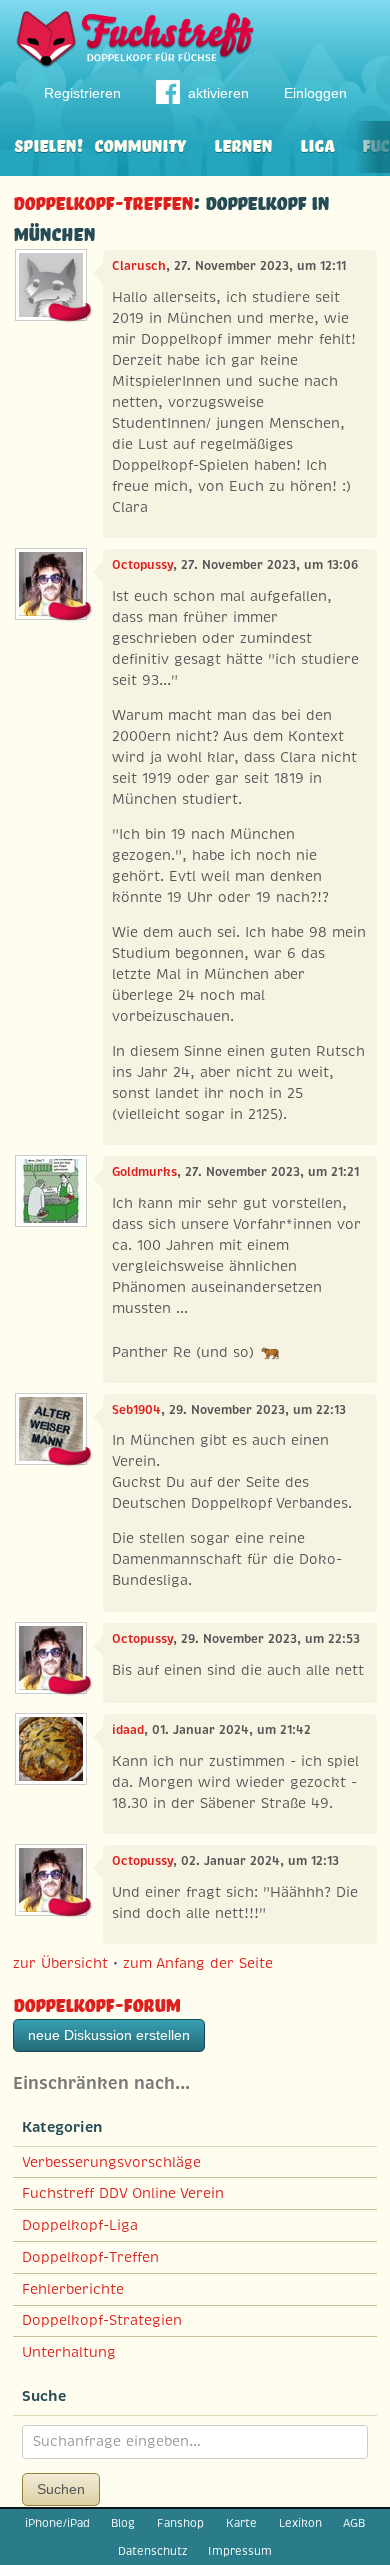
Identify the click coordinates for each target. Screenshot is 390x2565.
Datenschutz (152, 2551)
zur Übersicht (60, 1963)
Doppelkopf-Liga (80, 2225)
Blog (123, 2523)
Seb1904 (136, 1410)
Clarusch (139, 266)
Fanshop (180, 2523)
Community (140, 143)
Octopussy (142, 565)
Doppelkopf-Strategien (102, 2320)
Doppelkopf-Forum (96, 2002)
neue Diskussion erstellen (109, 2035)
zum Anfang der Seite (198, 1963)
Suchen (61, 2489)
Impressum (240, 2551)
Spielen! (48, 143)
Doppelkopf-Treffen (103, 200)
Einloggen (315, 93)
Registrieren (82, 93)
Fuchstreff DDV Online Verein (123, 2193)
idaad (128, 1730)
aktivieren (218, 93)
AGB (354, 2523)
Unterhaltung (69, 2352)
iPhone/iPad (57, 2523)
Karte (241, 2523)
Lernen (243, 143)
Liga (317, 143)
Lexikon (300, 2523)
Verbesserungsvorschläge (111, 2162)
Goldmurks (144, 1172)
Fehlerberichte (73, 2289)
